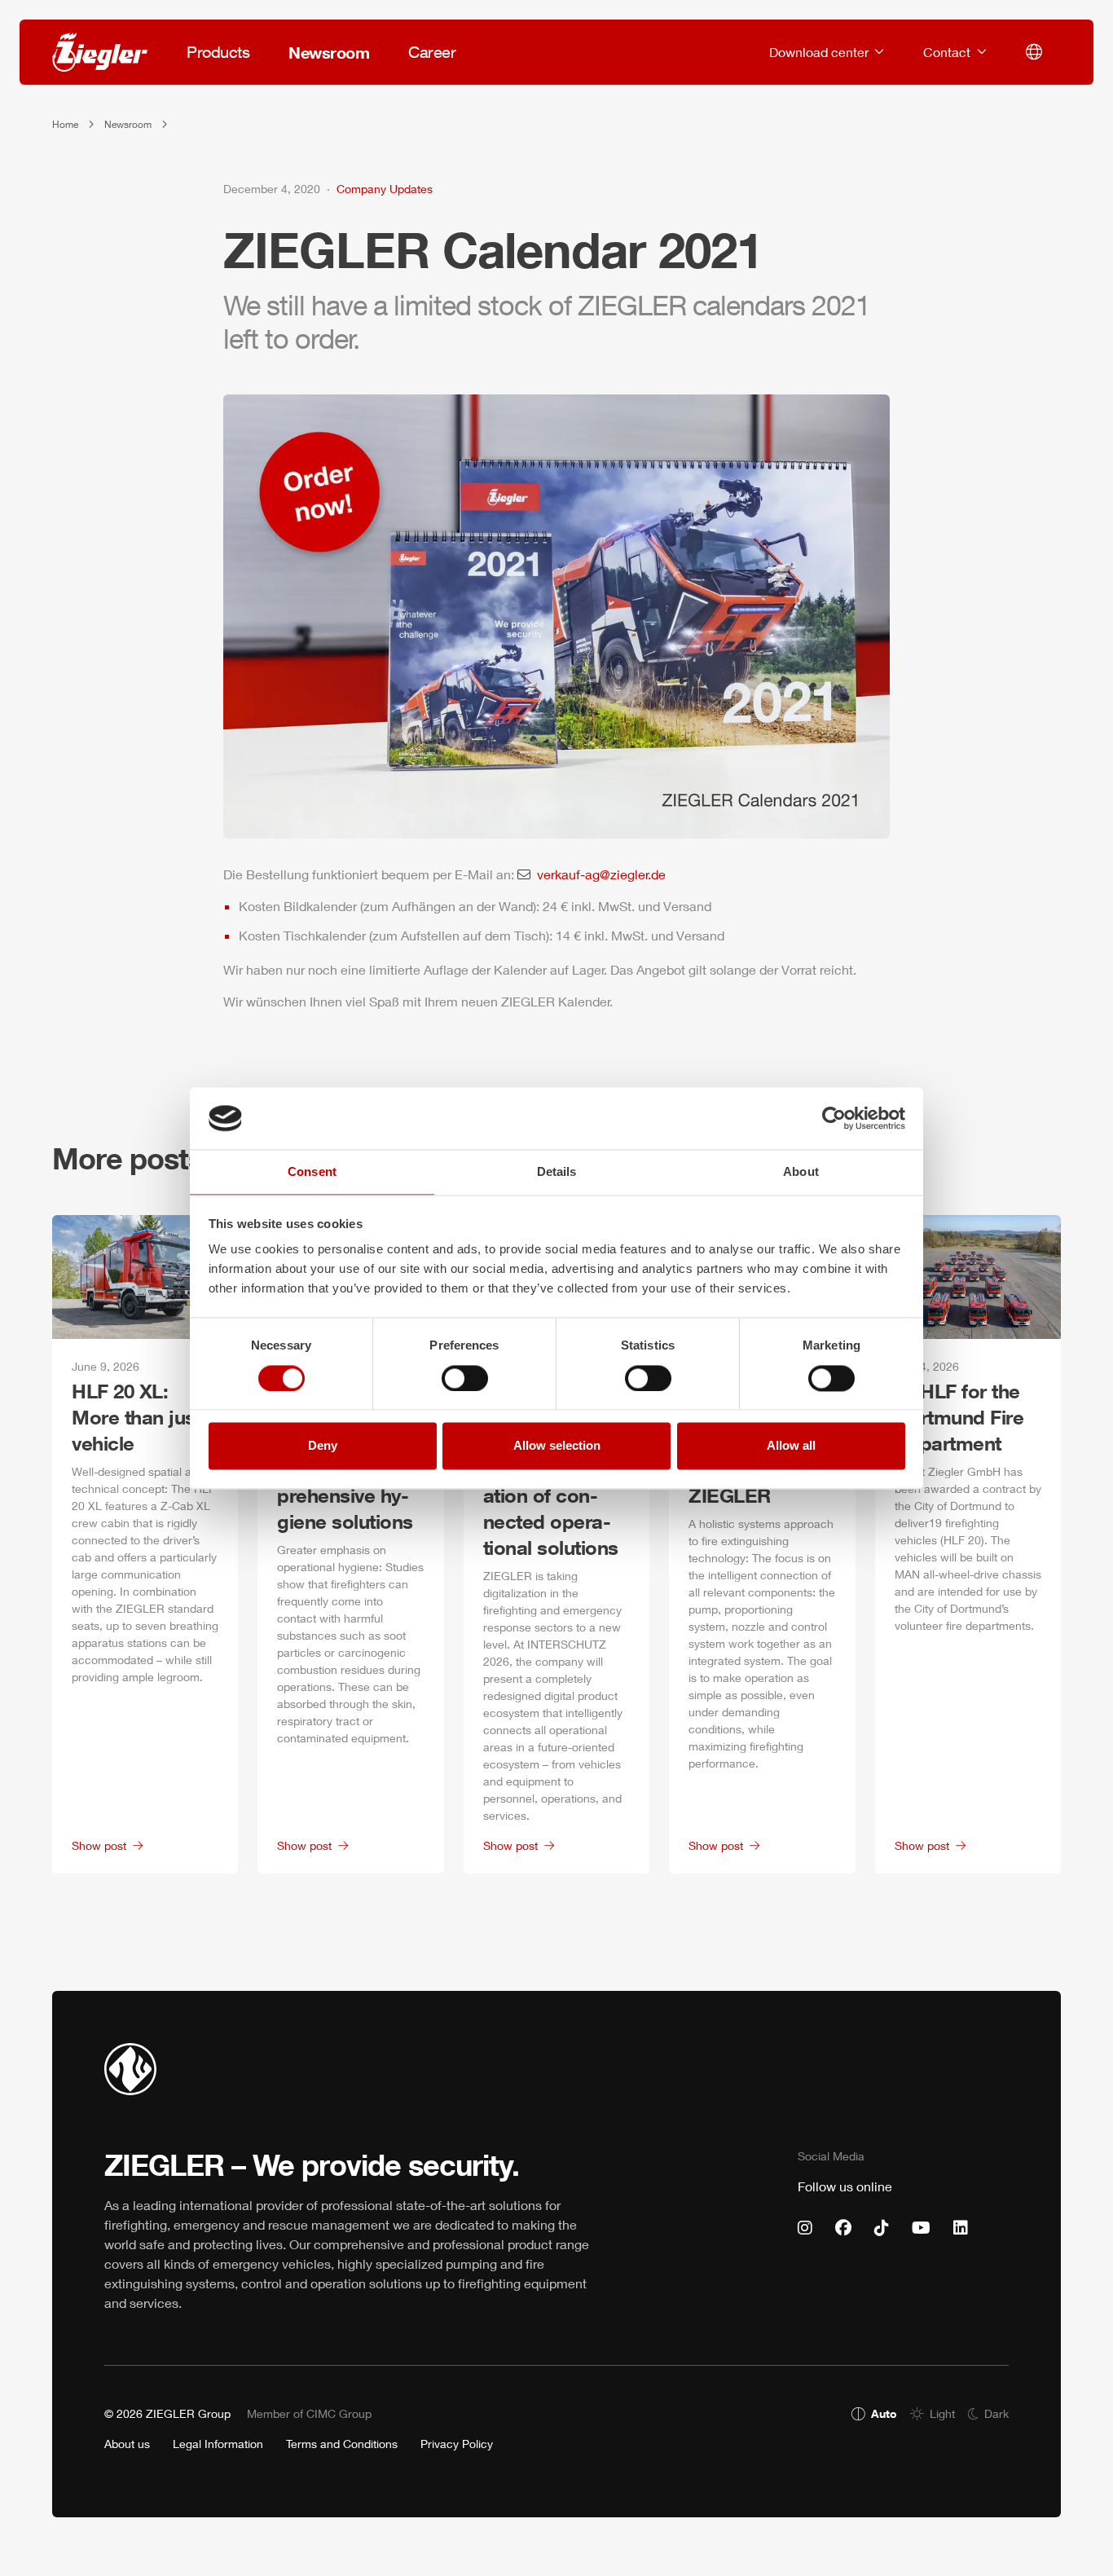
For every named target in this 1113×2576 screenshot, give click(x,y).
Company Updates (385, 189)
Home (65, 124)
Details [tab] (557, 1172)
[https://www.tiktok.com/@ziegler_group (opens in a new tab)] (882, 2228)
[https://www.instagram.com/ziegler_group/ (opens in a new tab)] (805, 2228)
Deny (323, 1446)
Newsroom (128, 124)
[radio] (874, 2413)
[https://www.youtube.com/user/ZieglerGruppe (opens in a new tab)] (921, 2228)
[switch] (465, 1378)
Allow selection (557, 1446)
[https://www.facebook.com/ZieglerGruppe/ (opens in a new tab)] (843, 2228)
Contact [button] (948, 52)
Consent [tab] (312, 1172)
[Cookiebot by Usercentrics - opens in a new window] (834, 1118)
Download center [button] (820, 52)
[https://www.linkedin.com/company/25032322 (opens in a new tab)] (961, 2228)
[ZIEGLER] (100, 52)
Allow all (791, 1446)
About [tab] (801, 1172)
